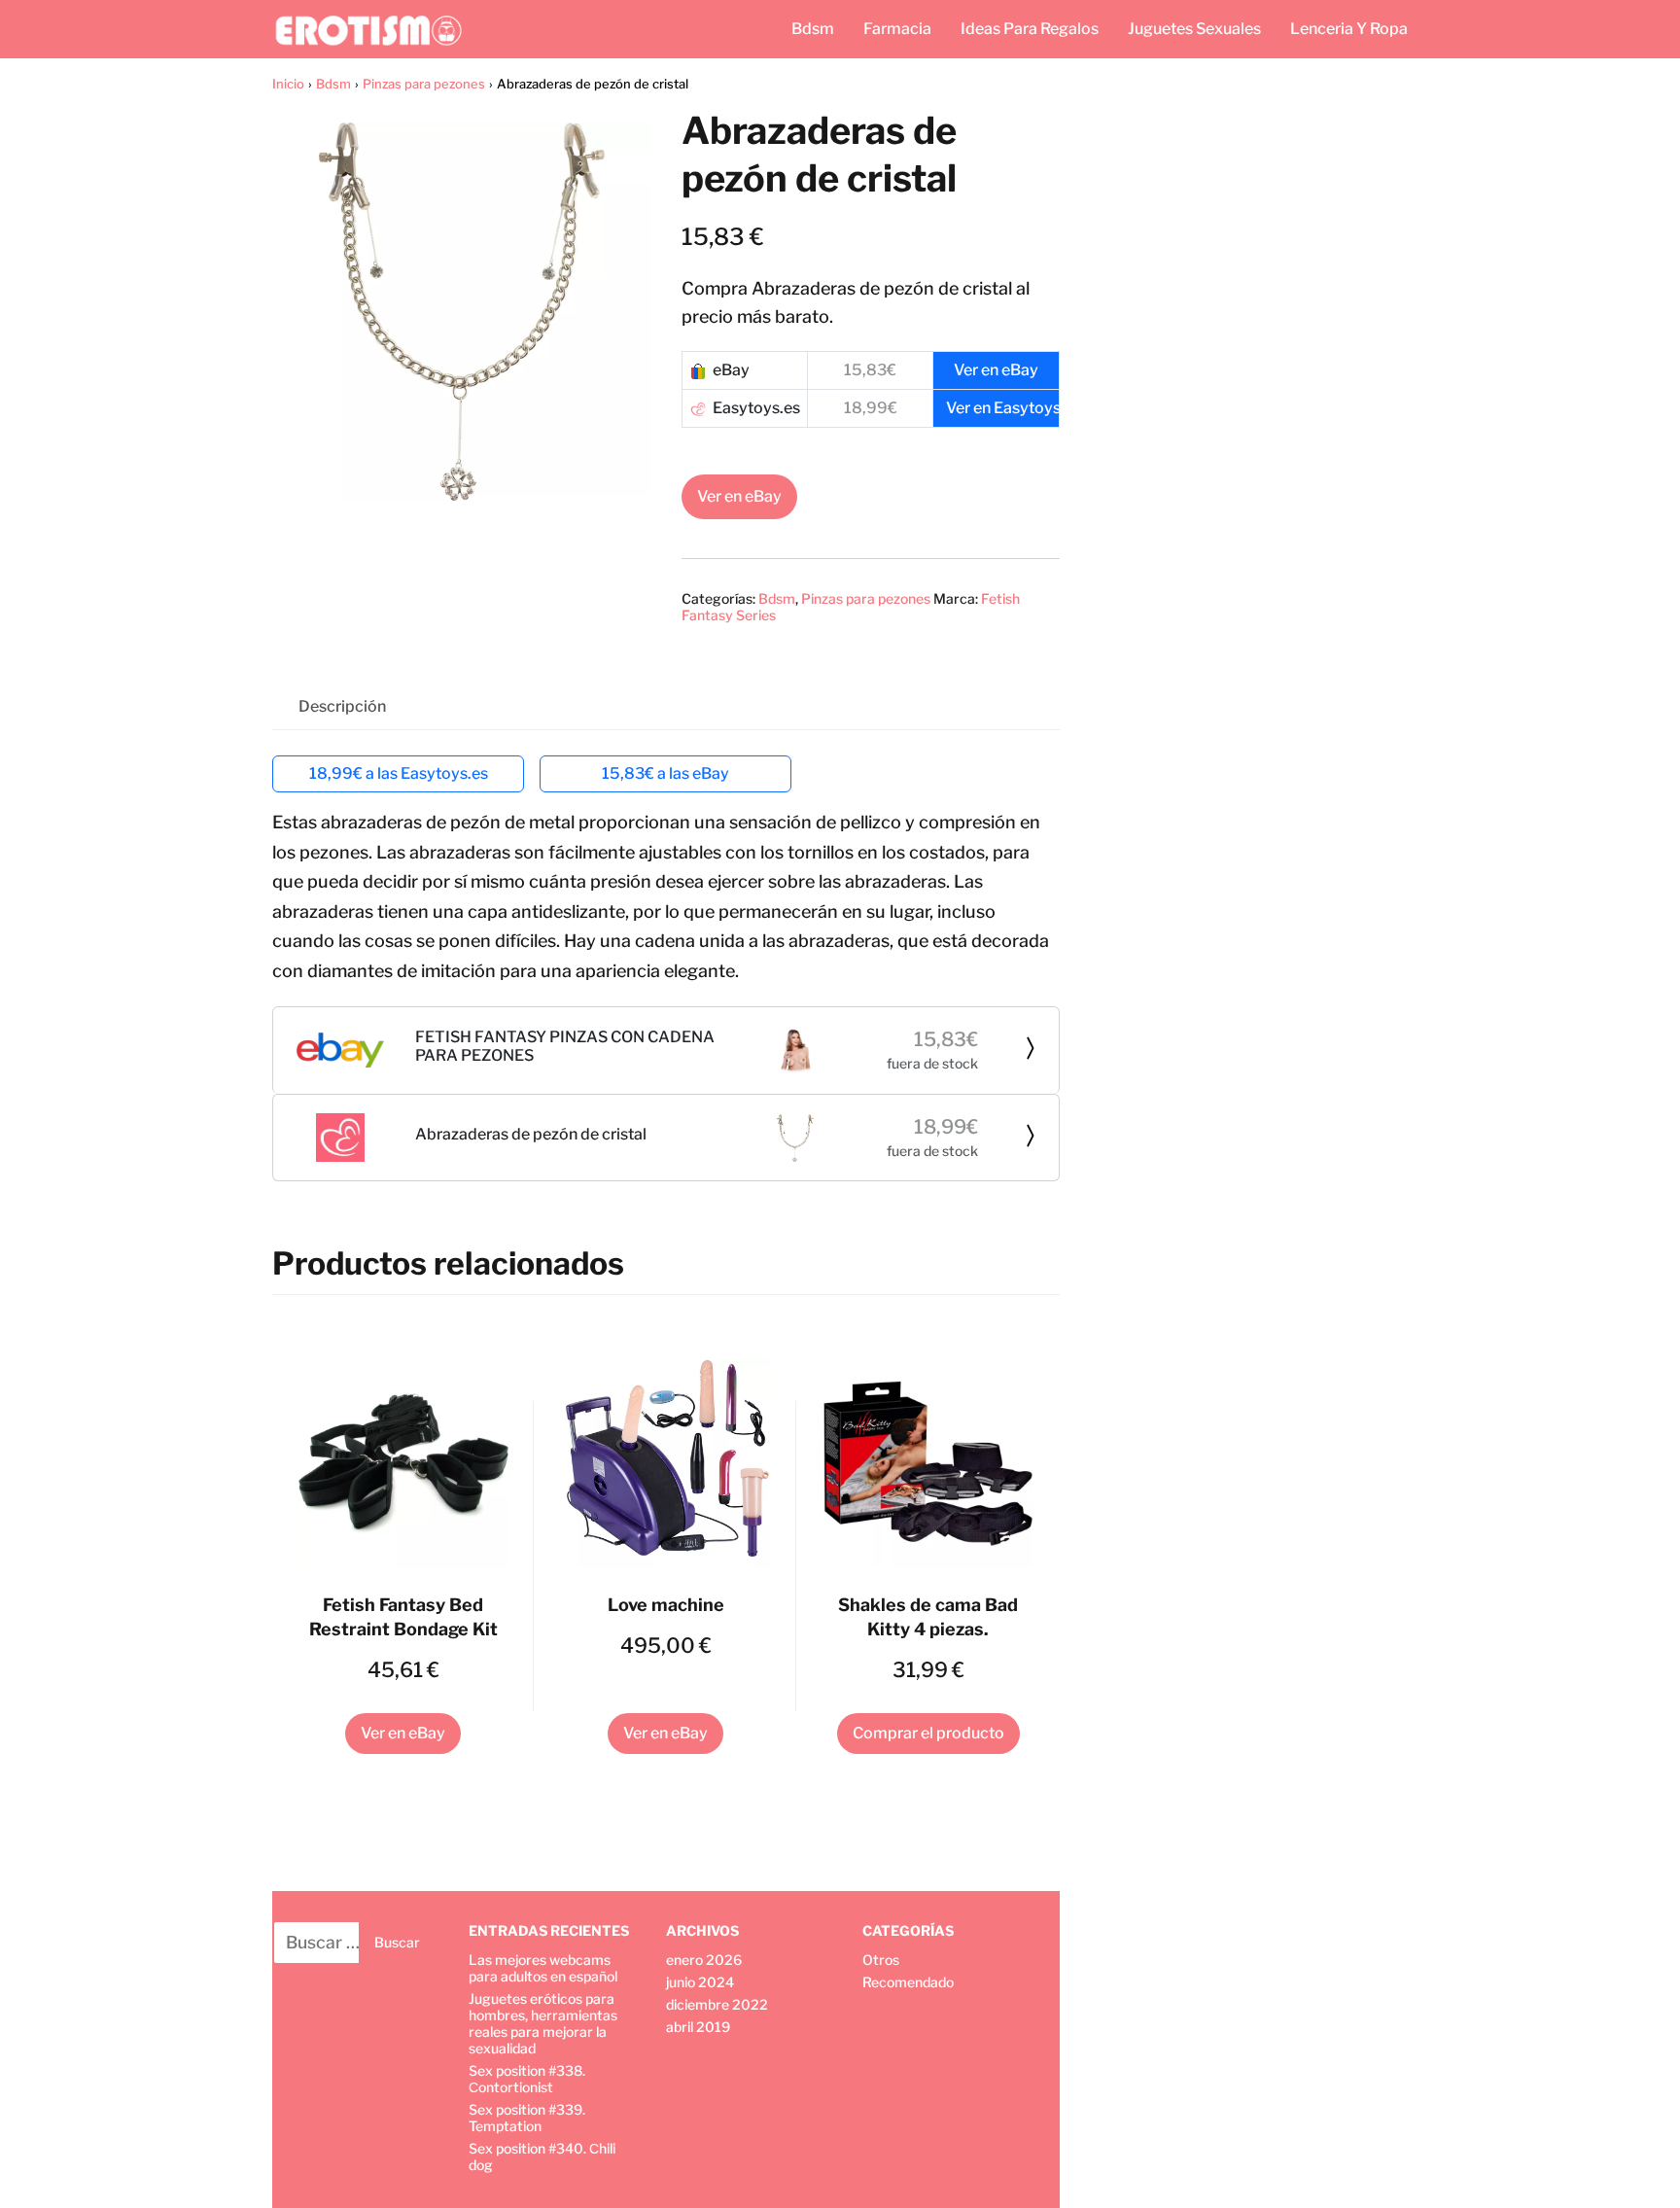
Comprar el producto (928, 1733)
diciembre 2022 (717, 2004)
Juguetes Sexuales (1194, 29)
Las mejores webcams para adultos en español (543, 1968)
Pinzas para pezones (424, 84)
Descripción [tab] (342, 706)
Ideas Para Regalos (1030, 29)
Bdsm (813, 29)
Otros (881, 1960)
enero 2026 (704, 1960)
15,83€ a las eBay (665, 773)
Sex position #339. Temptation (527, 2118)
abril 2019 (698, 2027)
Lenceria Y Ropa (1349, 29)
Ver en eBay (739, 496)
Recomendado (908, 1982)
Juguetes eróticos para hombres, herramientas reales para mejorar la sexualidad (543, 2023)
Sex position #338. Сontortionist (527, 2079)
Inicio (288, 84)
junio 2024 (700, 1982)
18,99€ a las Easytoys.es (399, 773)
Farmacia (897, 29)
